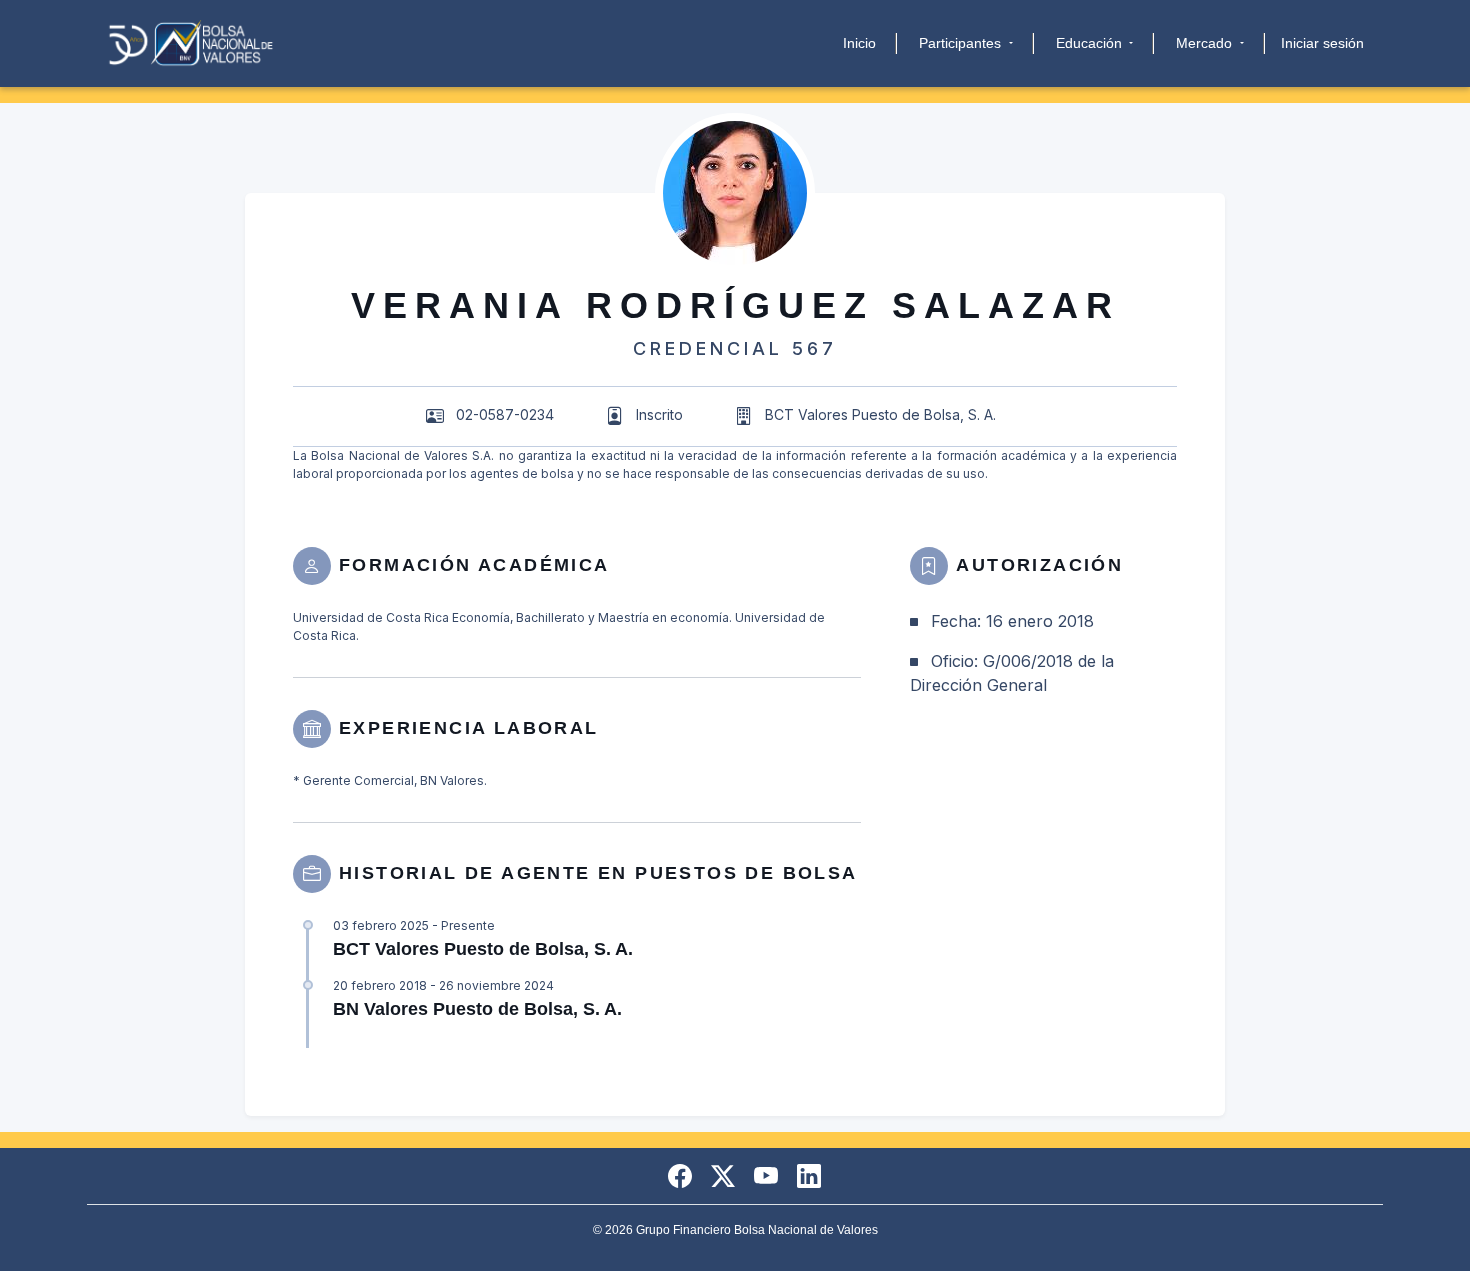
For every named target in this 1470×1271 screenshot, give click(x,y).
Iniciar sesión (1322, 43)
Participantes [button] (962, 43)
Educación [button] (1091, 43)
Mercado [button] (1206, 43)
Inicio (859, 43)
